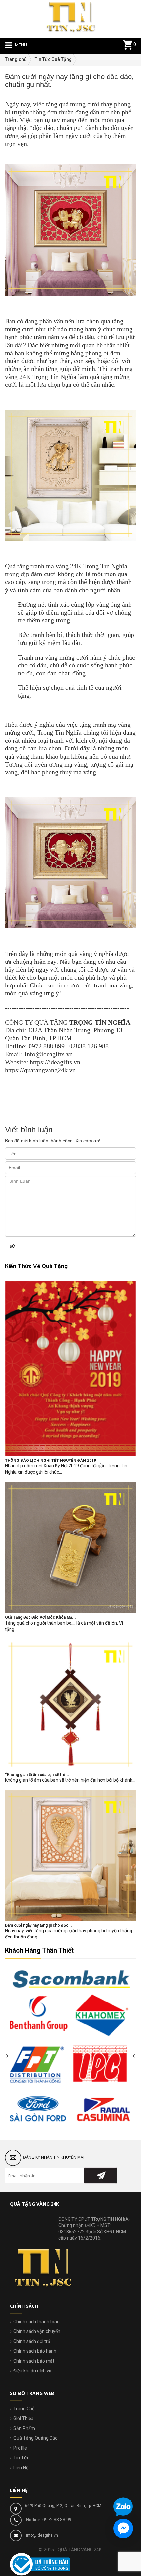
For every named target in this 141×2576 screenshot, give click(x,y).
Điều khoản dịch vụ (32, 2371)
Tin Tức (21, 2458)
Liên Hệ (21, 2468)
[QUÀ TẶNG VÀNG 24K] (70, 16)
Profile (20, 2448)
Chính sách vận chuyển (37, 2331)
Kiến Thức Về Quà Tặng (36, 1266)
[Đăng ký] (100, 2176)
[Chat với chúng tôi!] (123, 2528)
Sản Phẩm (24, 2428)
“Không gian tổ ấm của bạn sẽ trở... (37, 1775)
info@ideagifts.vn (42, 2535)
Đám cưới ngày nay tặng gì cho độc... (39, 1925)
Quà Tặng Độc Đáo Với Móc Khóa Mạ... (40, 1617)
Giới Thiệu (23, 2418)
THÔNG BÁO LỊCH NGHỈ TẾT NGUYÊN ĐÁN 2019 (50, 1461)
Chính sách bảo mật (34, 2361)
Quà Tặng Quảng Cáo (36, 2438)
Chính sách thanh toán (37, 2322)
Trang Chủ (24, 2409)
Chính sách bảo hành (35, 2351)
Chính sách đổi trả (32, 2341)
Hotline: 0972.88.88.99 (49, 2520)
